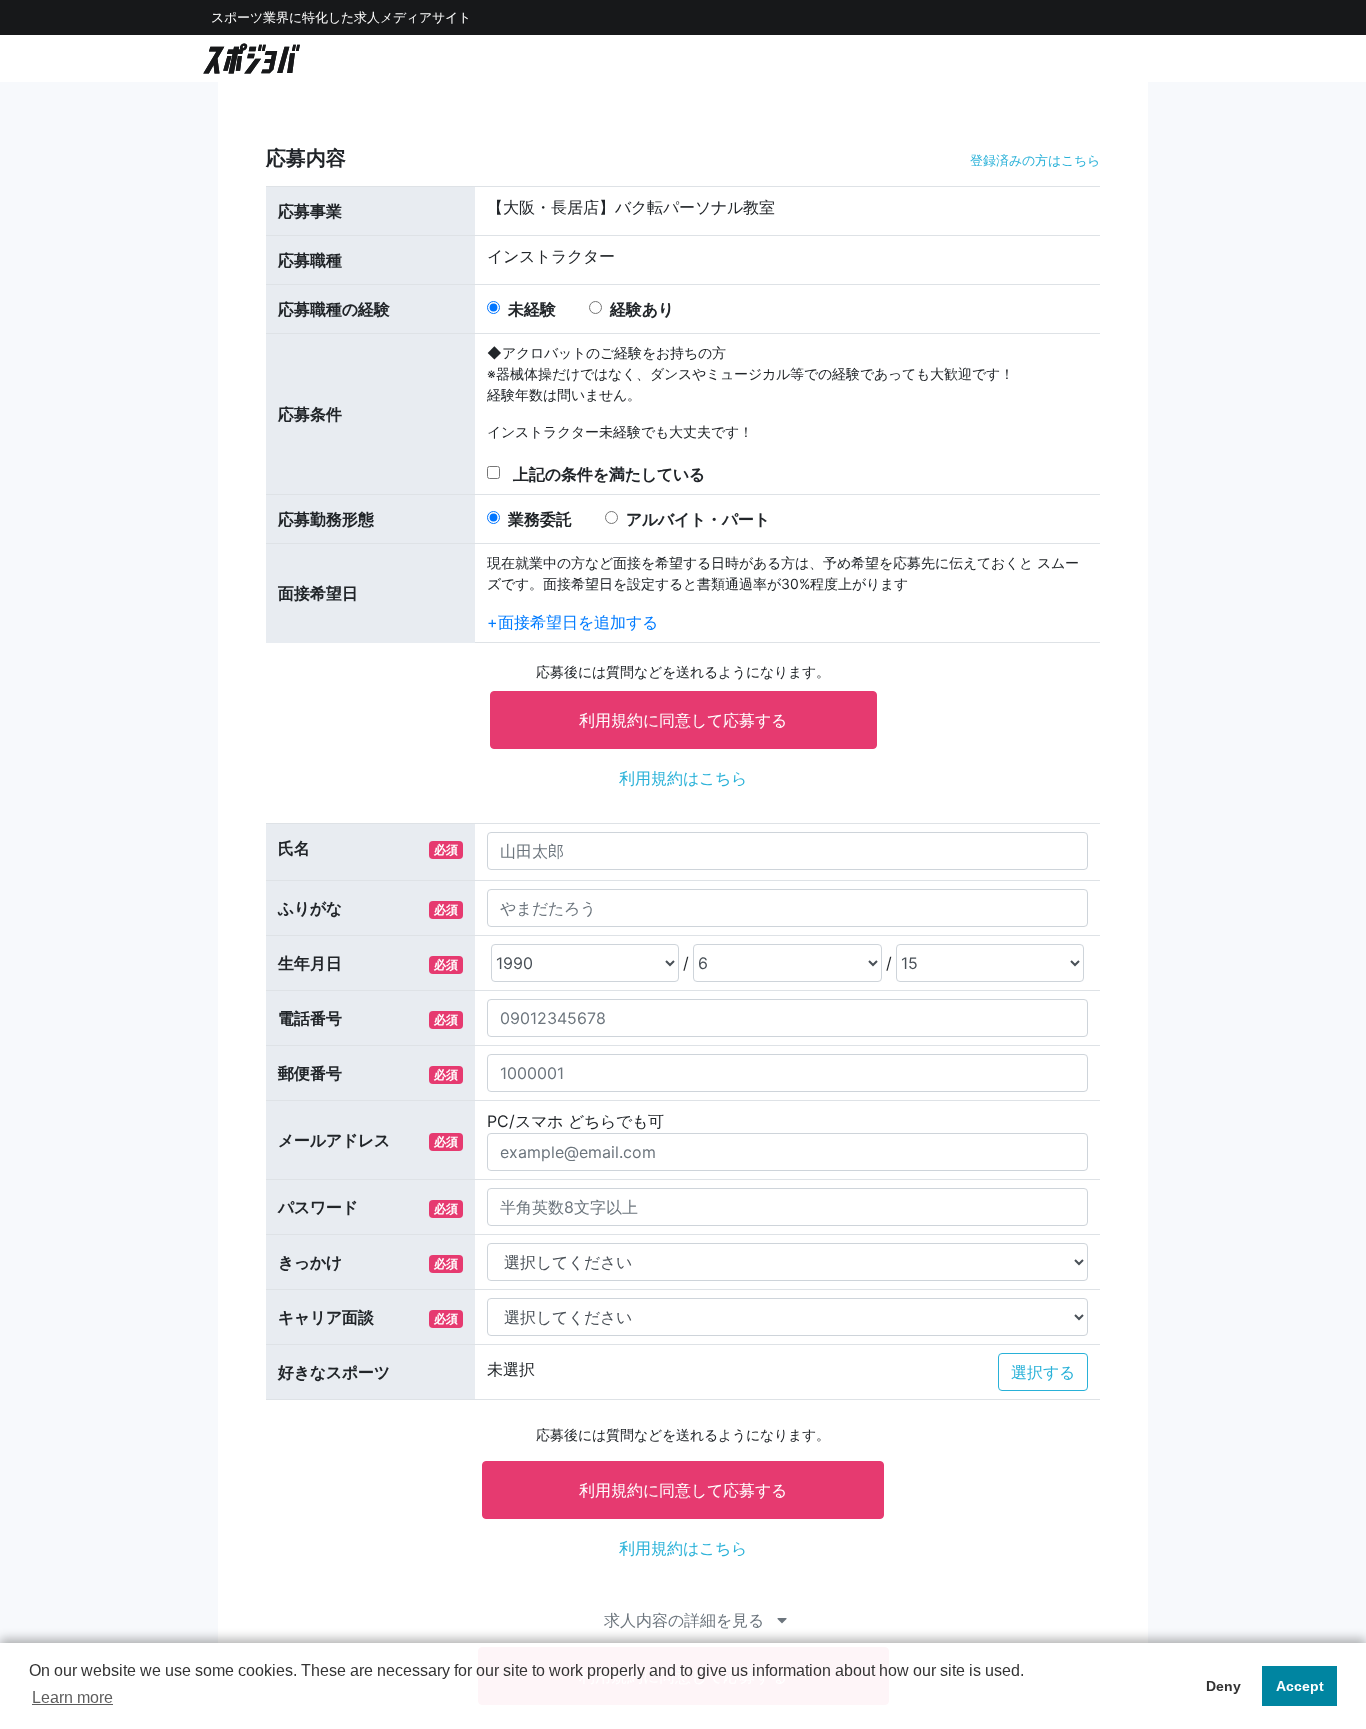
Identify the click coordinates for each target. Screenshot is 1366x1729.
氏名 (294, 848)
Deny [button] (1223, 1686)
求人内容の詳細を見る (686, 1620)
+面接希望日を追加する (572, 622)
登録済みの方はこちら (1035, 160)
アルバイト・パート (698, 519)
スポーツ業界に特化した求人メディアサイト (341, 17)
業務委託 (540, 519)
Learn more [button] (72, 1697)
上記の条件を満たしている (609, 474)
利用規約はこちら (683, 778)
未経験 (532, 309)
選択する (1043, 1372)
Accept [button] (1300, 1686)
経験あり (642, 309)
